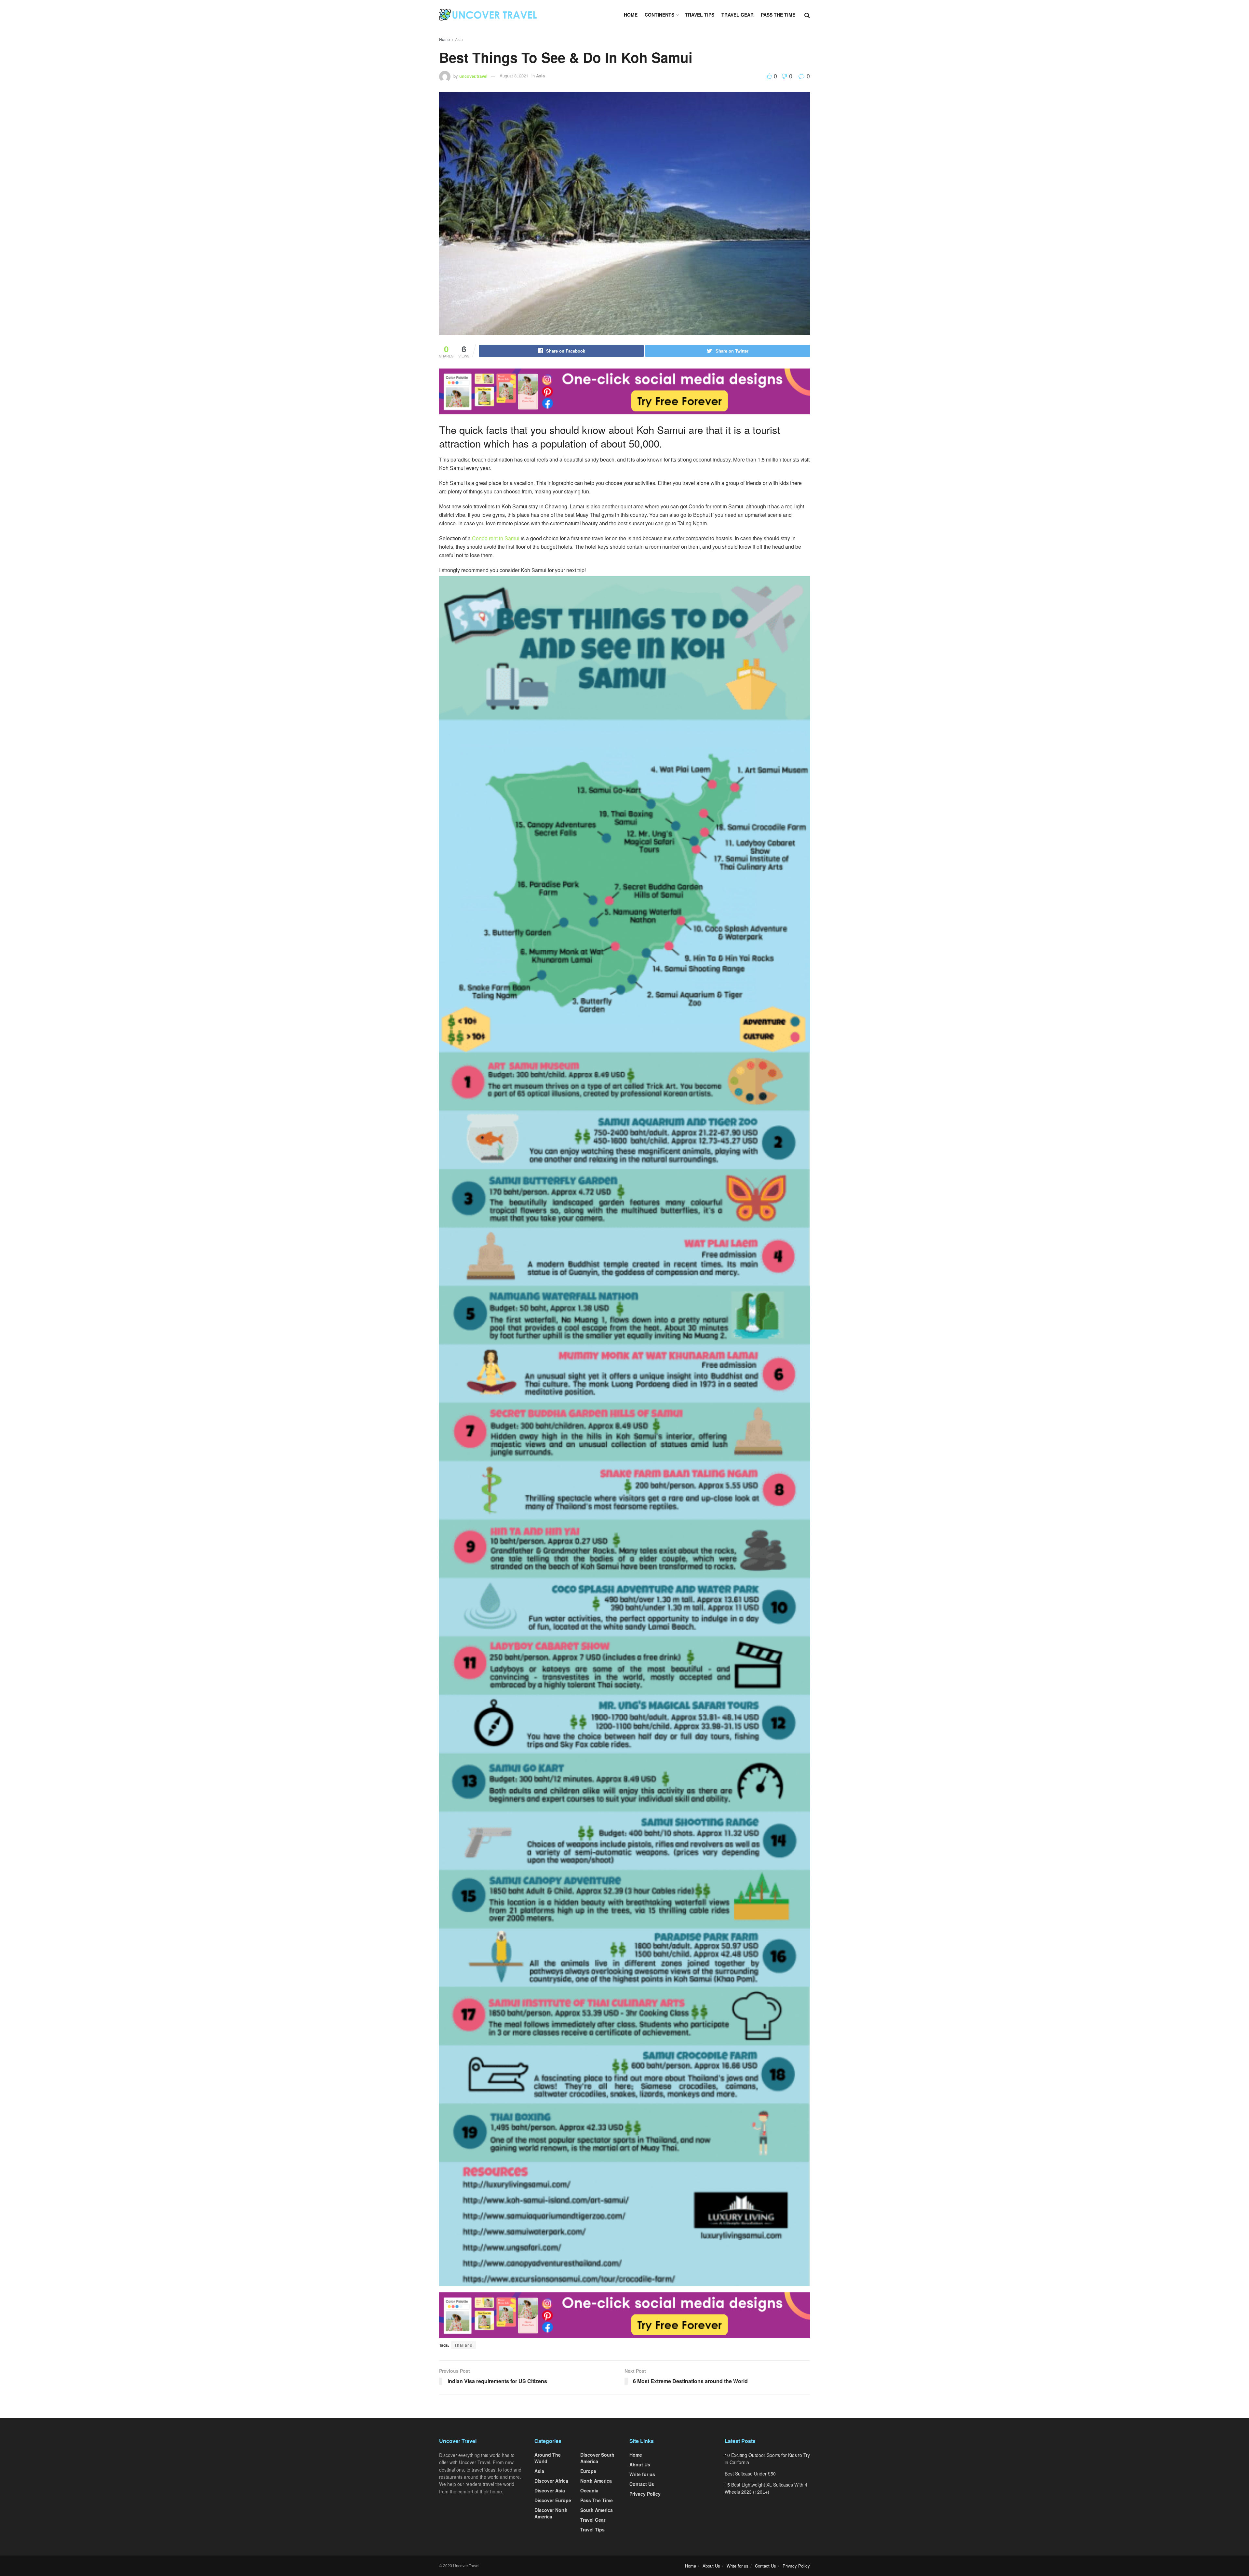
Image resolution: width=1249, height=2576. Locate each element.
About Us (640, 2464)
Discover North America (551, 2513)
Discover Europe (553, 2500)
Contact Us (642, 2484)
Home (631, 15)
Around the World (548, 2458)
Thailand (463, 2345)
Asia (459, 39)
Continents (659, 15)
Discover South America (597, 2458)
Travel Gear (738, 15)
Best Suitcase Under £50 (750, 2474)
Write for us (642, 2474)
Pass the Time (778, 15)
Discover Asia (550, 2490)
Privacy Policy (645, 2494)
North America (596, 2481)
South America (597, 2510)
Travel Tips (700, 15)
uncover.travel (473, 76)
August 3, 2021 (514, 76)
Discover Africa (551, 2481)
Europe (588, 2471)
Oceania (589, 2490)
